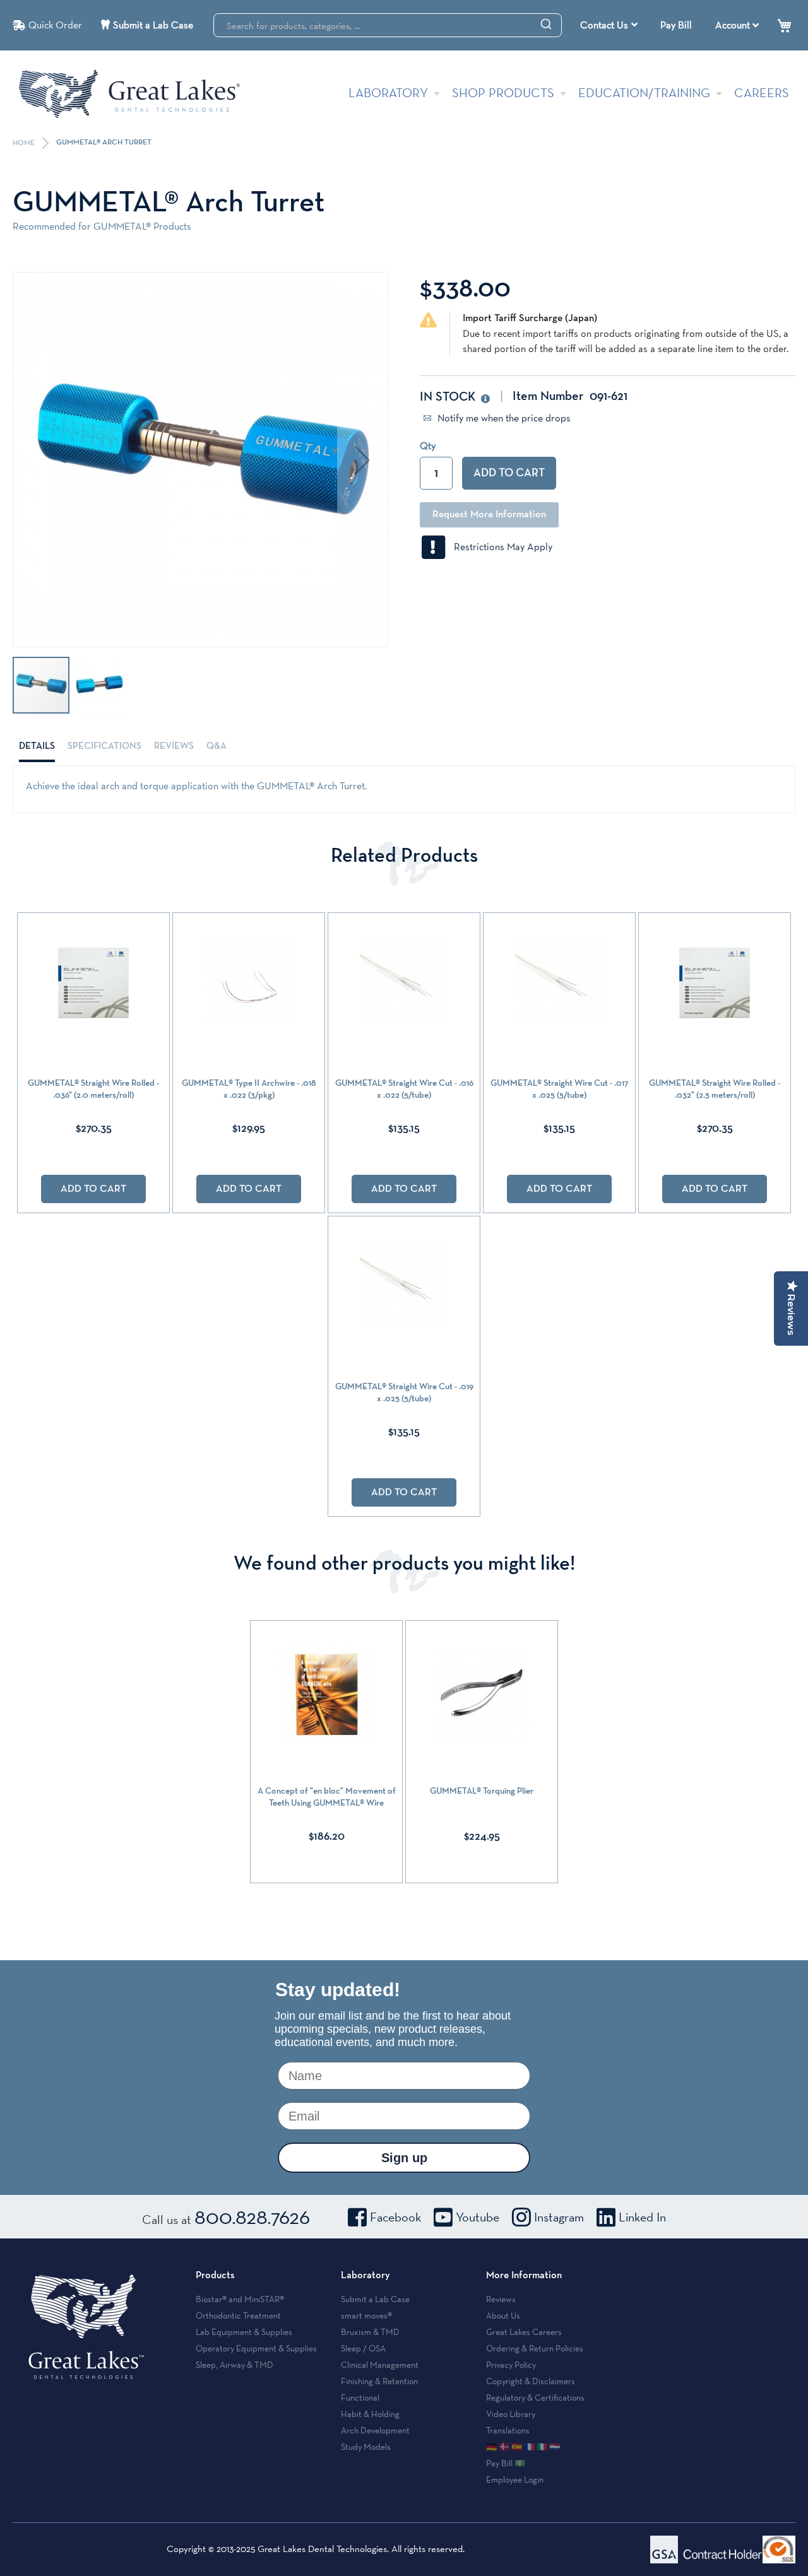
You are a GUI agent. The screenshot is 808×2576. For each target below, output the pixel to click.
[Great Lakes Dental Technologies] (129, 94)
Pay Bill (676, 25)
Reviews (174, 746)
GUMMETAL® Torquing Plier (482, 1791)
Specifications (104, 746)
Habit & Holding (370, 2414)
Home (25, 143)
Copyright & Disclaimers (531, 2381)
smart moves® (366, 2315)
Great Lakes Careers (524, 2332)
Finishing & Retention (379, 2381)
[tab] (37, 746)
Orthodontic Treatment (238, 2315)
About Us (503, 2315)
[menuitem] (609, 25)
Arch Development (375, 2430)
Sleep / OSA (363, 2348)
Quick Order (55, 25)
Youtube (478, 2217)
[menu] (610, 25)
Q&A (217, 746)
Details (37, 746)
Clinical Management (380, 2365)
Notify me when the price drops (503, 418)
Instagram (559, 2217)
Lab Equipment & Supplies (244, 2332)
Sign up (404, 2158)
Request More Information (489, 515)
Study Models (366, 2447)
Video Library (511, 2414)
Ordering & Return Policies (535, 2348)
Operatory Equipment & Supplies (256, 2348)
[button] (362, 460)
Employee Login (515, 2479)
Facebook (395, 2217)
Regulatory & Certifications (535, 2397)
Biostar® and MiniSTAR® (240, 2299)
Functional (360, 2397)
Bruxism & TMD (370, 2332)
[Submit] (546, 23)
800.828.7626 (252, 2216)
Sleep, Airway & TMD (235, 2365)
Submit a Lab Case (153, 25)
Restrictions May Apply (499, 547)
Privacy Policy (511, 2365)
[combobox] (388, 25)
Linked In (642, 2217)
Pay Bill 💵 (506, 2463)
